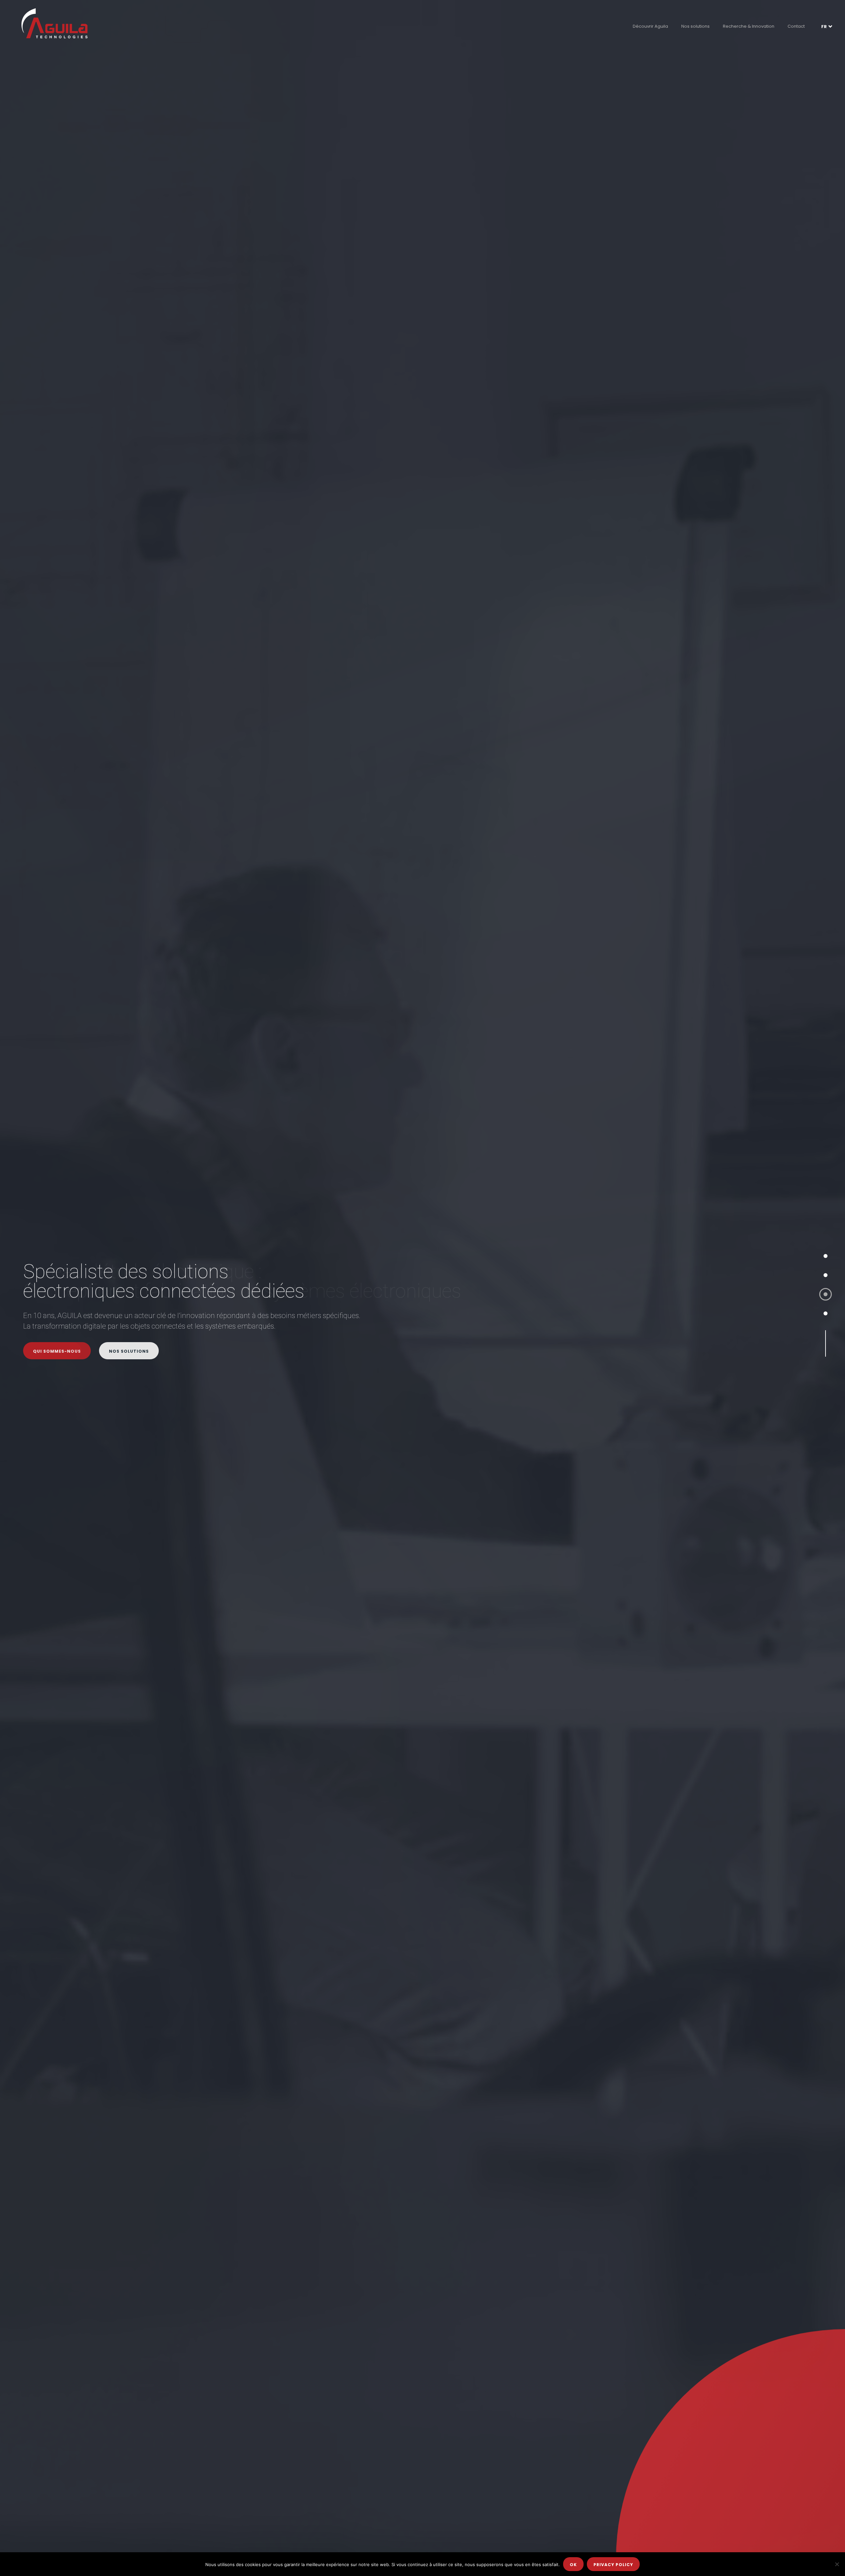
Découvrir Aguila (650, 26)
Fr (824, 27)
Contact (796, 26)
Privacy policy (613, 2565)
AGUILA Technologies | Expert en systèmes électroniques (54, 23)
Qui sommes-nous (57, 1351)
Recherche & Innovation (749, 26)
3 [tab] (826, 1294)
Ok (573, 2565)
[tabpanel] (422, 1288)
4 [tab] (826, 1313)
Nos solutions (695, 26)
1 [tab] (826, 1256)
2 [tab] (826, 1275)
